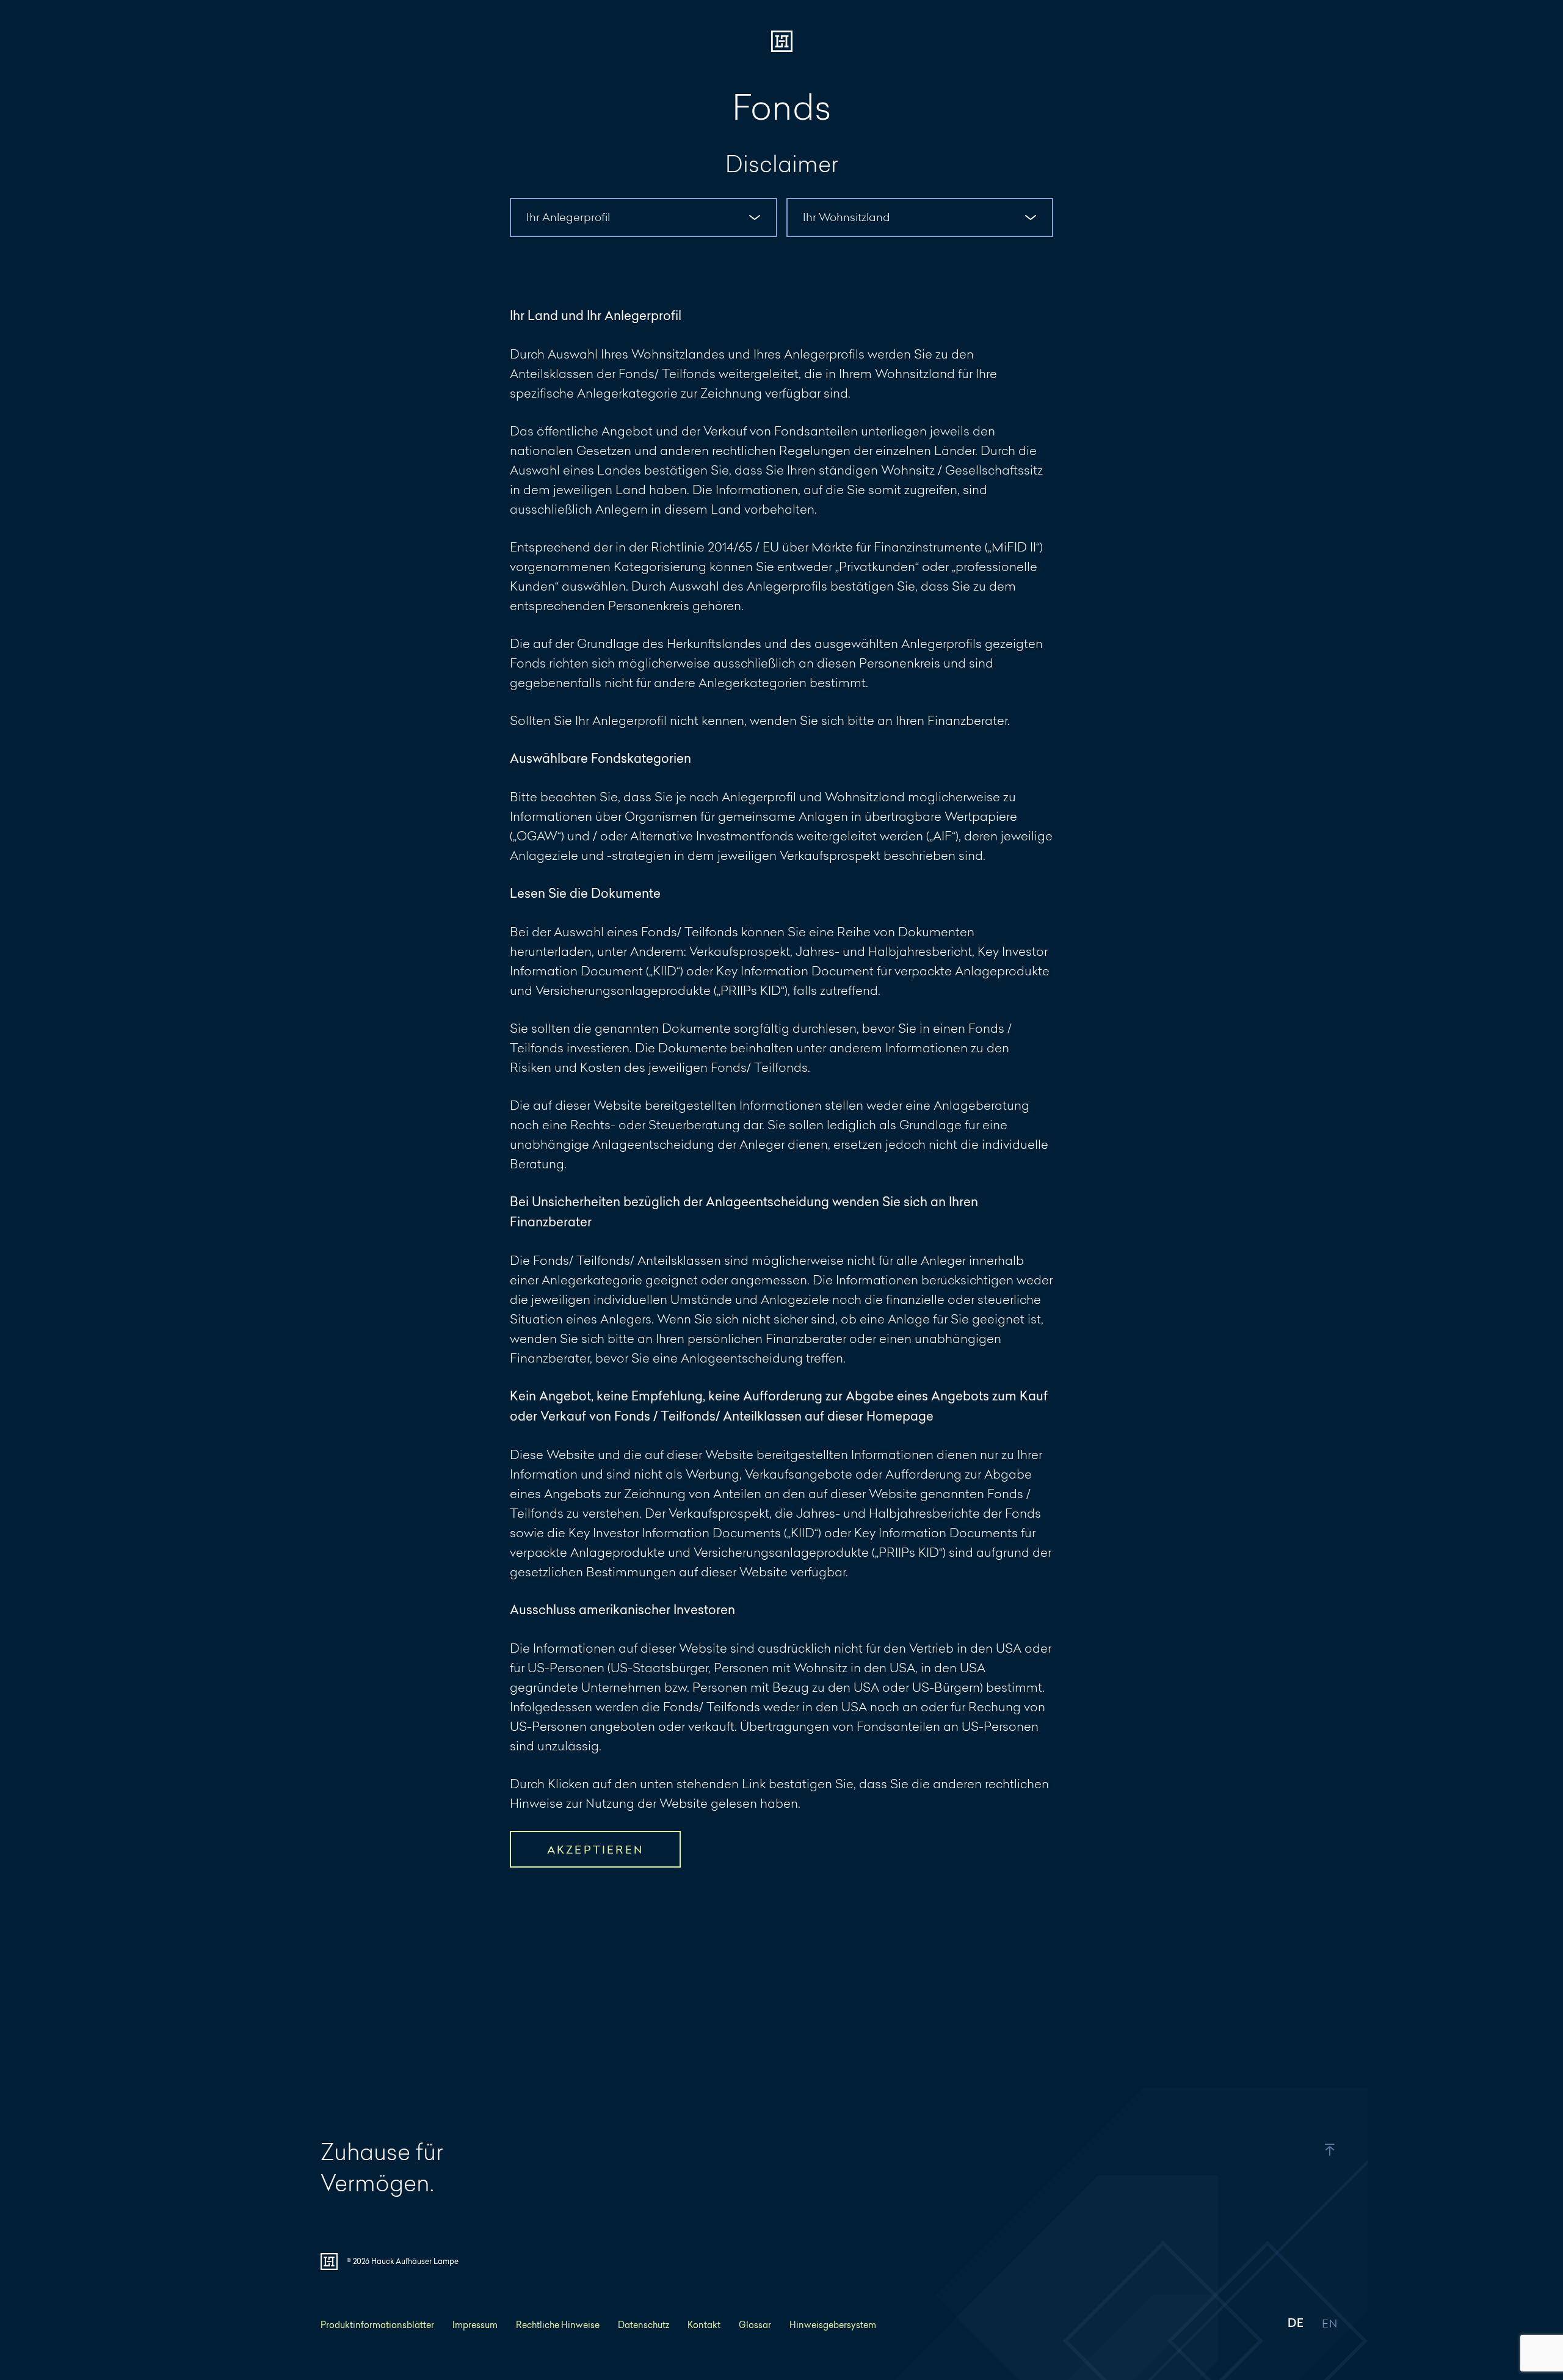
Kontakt (704, 2325)
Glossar (755, 2325)
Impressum (475, 2325)
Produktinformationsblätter (377, 2325)
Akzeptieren (595, 1850)
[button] (1302, 2150)
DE (1296, 2324)
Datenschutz (644, 2325)
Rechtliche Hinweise (558, 2325)
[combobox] (644, 217)
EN (1329, 2324)
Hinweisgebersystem (833, 2325)
